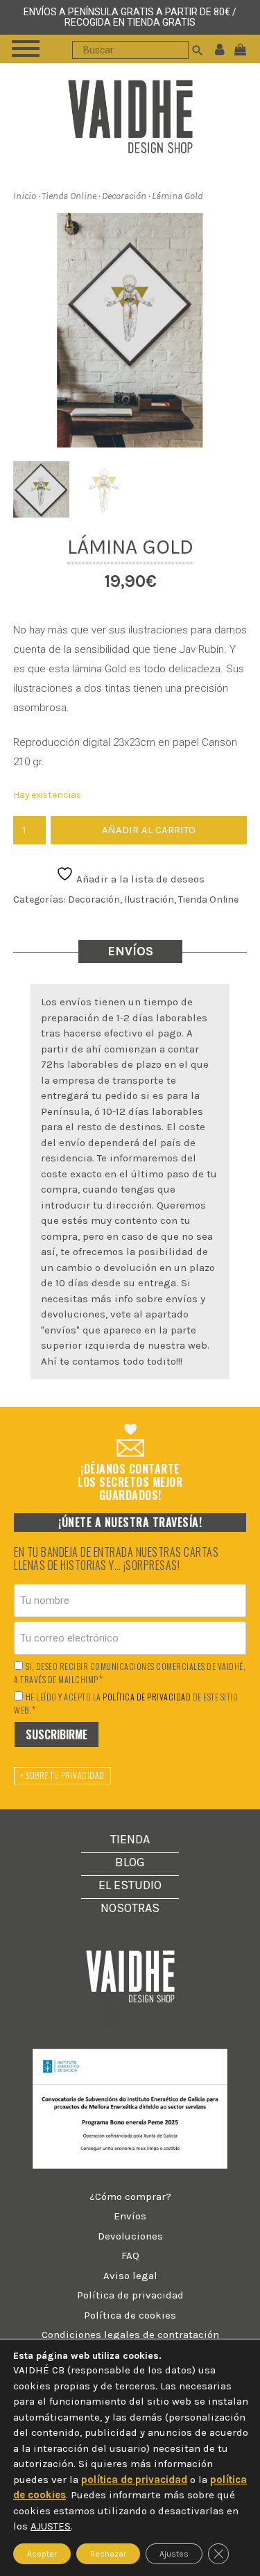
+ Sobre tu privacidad (62, 1775)
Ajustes (174, 2553)
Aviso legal (130, 2276)
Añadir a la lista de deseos (139, 879)
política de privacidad (147, 1697)
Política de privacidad (130, 2295)
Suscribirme (57, 1734)
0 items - (243, 49)
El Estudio (130, 1885)
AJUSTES (51, 2526)
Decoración (124, 196)
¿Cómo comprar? (130, 2197)
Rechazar (108, 2553)
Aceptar (42, 2553)
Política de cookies (130, 2315)
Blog (130, 1862)
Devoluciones (130, 2236)
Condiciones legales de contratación (130, 2335)
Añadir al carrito (149, 830)
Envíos (130, 2216)
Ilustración (149, 899)
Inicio (25, 196)
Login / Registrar (220, 49)
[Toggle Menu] (26, 49)
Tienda (130, 1839)
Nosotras (130, 1908)
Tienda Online (69, 196)
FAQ (130, 2255)
